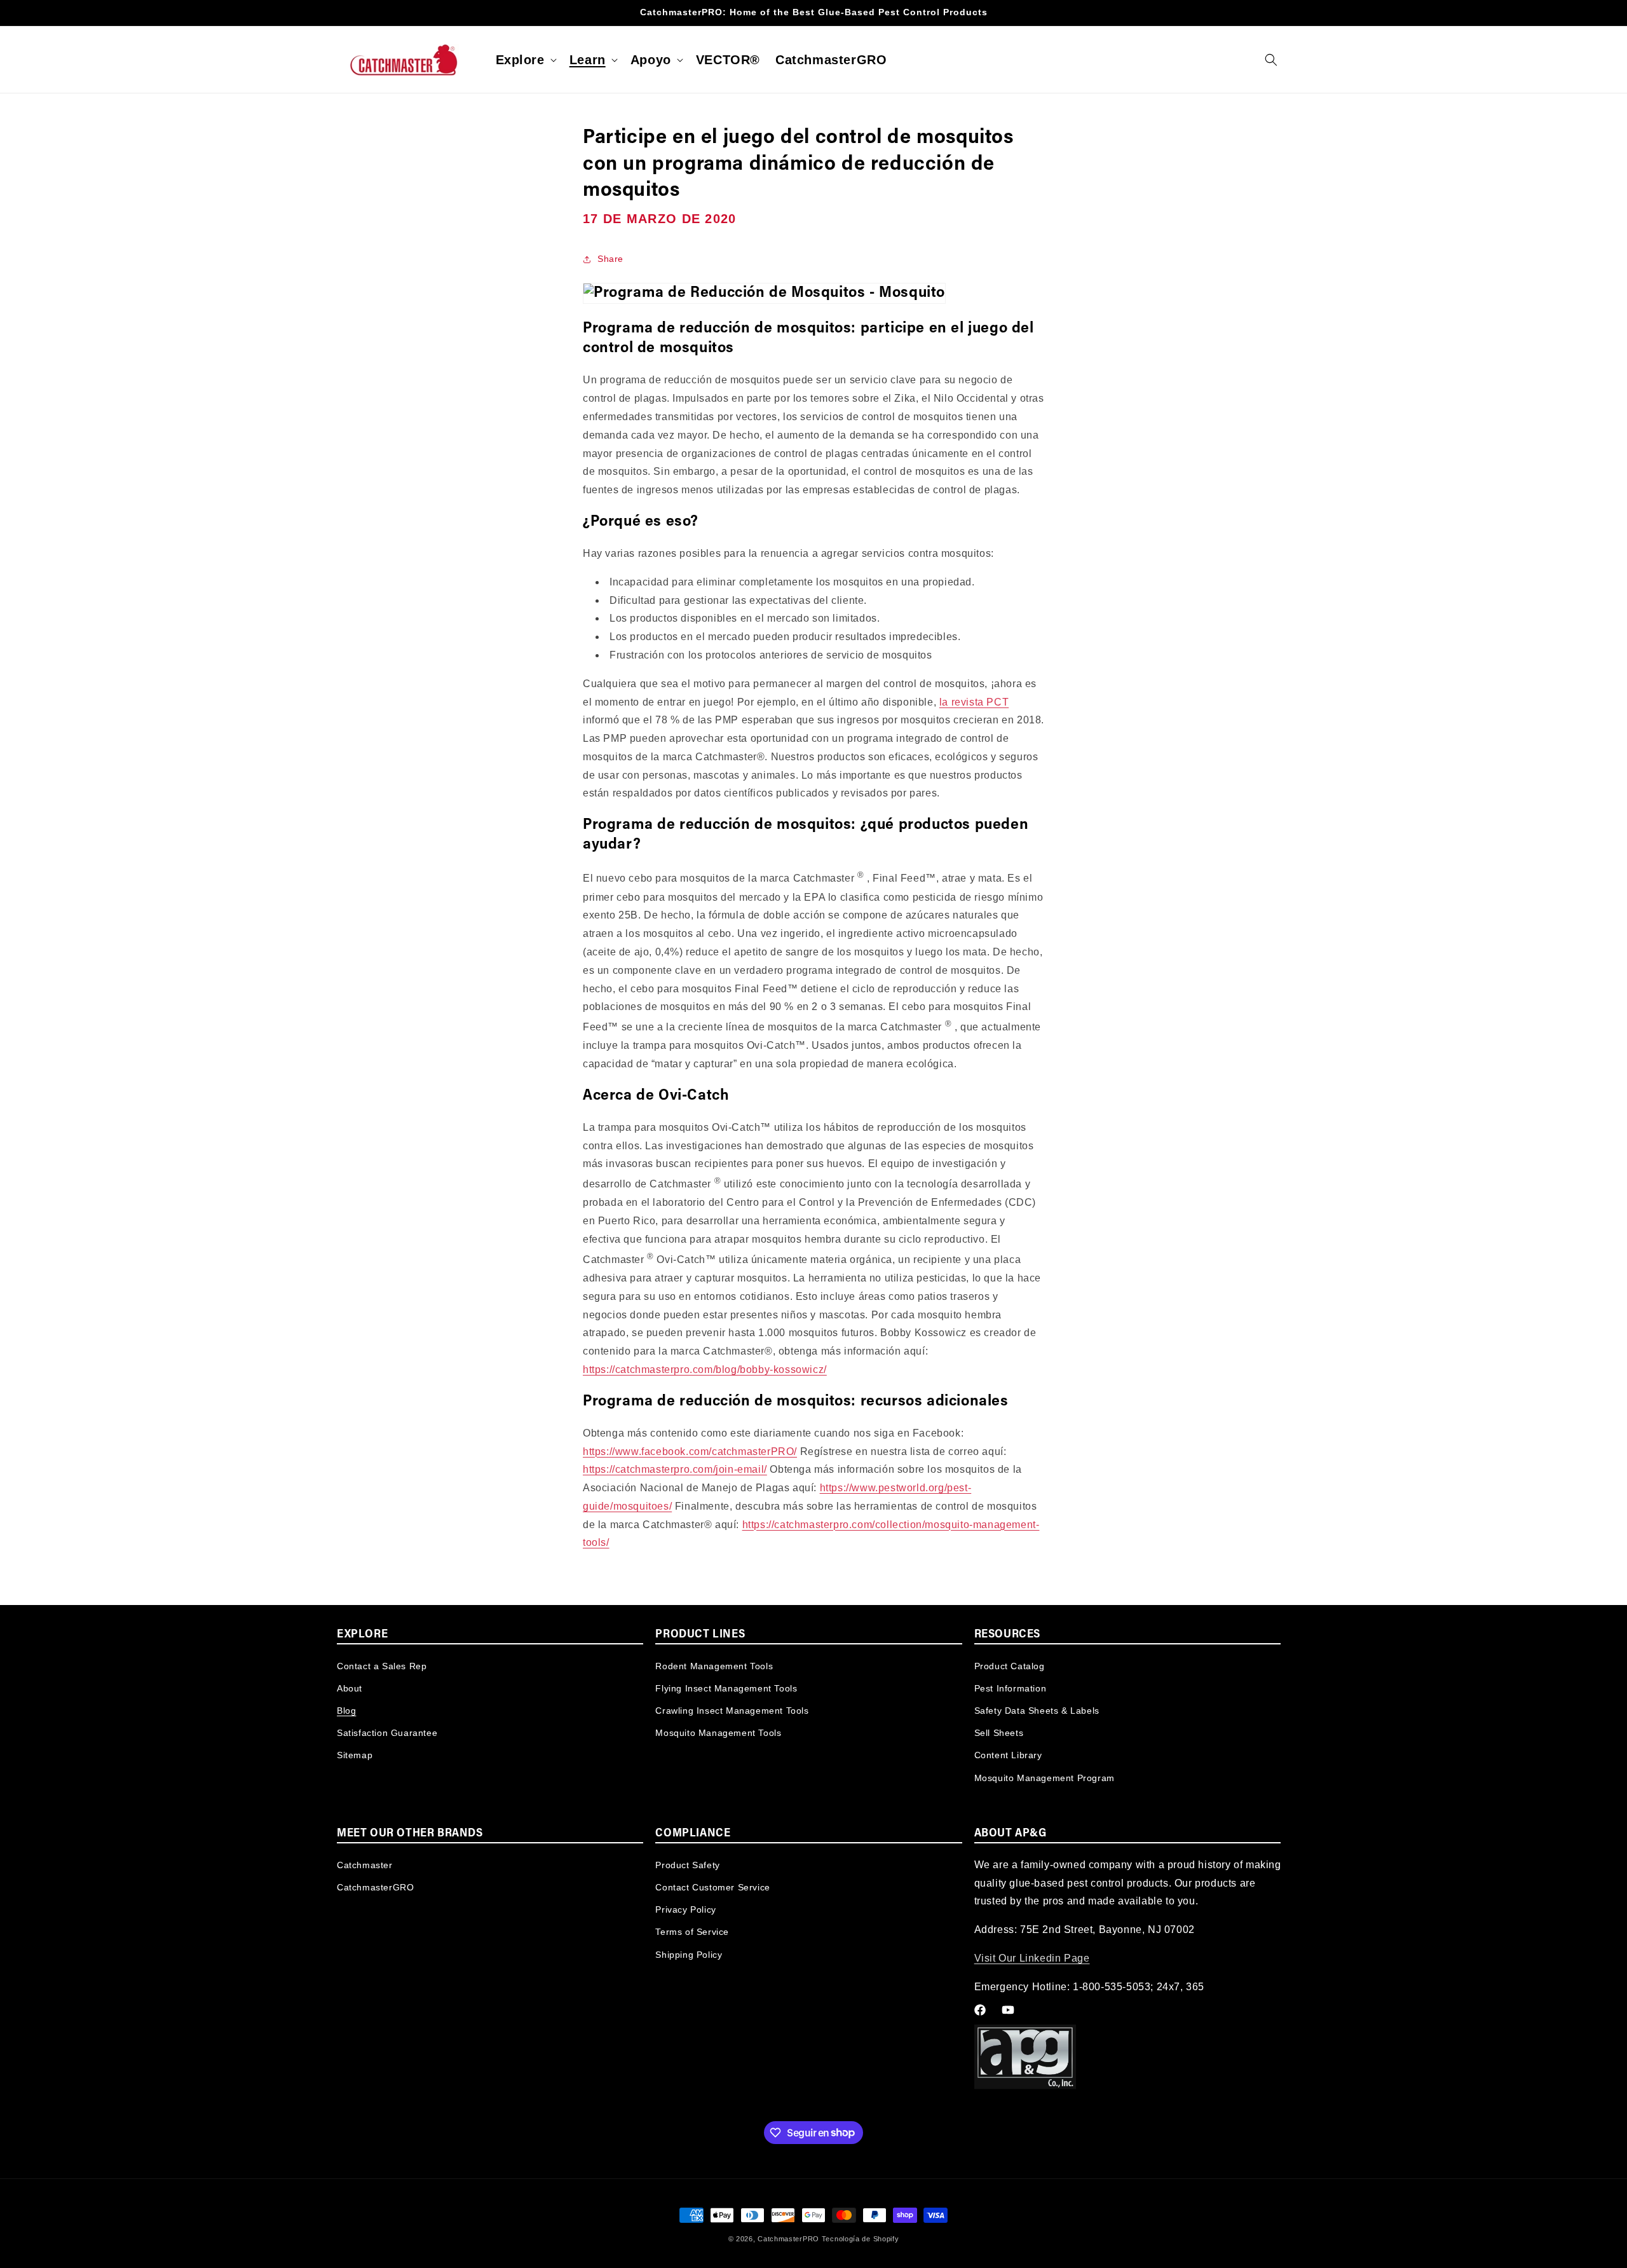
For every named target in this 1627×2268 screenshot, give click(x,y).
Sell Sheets (999, 1732)
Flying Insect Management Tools (726, 1688)
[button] (525, 60)
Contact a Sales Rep (382, 1665)
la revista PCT (974, 702)
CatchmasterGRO (375, 1887)
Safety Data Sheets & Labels (1037, 1710)
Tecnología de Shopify (861, 2239)
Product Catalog (1010, 1665)
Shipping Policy (689, 1954)
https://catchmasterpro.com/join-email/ (675, 1469)
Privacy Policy (685, 1909)
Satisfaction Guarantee (387, 1732)
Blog (346, 1710)
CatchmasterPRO (788, 2239)
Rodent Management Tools (714, 1665)
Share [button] (610, 259)
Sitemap (355, 1755)
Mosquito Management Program (1045, 1777)
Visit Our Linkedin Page (1032, 1958)
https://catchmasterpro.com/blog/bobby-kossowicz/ (705, 1370)
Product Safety (687, 1864)
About (350, 1688)
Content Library (1008, 1755)
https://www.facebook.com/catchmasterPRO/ (690, 1452)
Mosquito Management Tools (718, 1732)
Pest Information (1011, 1688)
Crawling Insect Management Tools (732, 1710)
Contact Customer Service (712, 1887)
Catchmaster (365, 1864)
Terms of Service (692, 1932)
